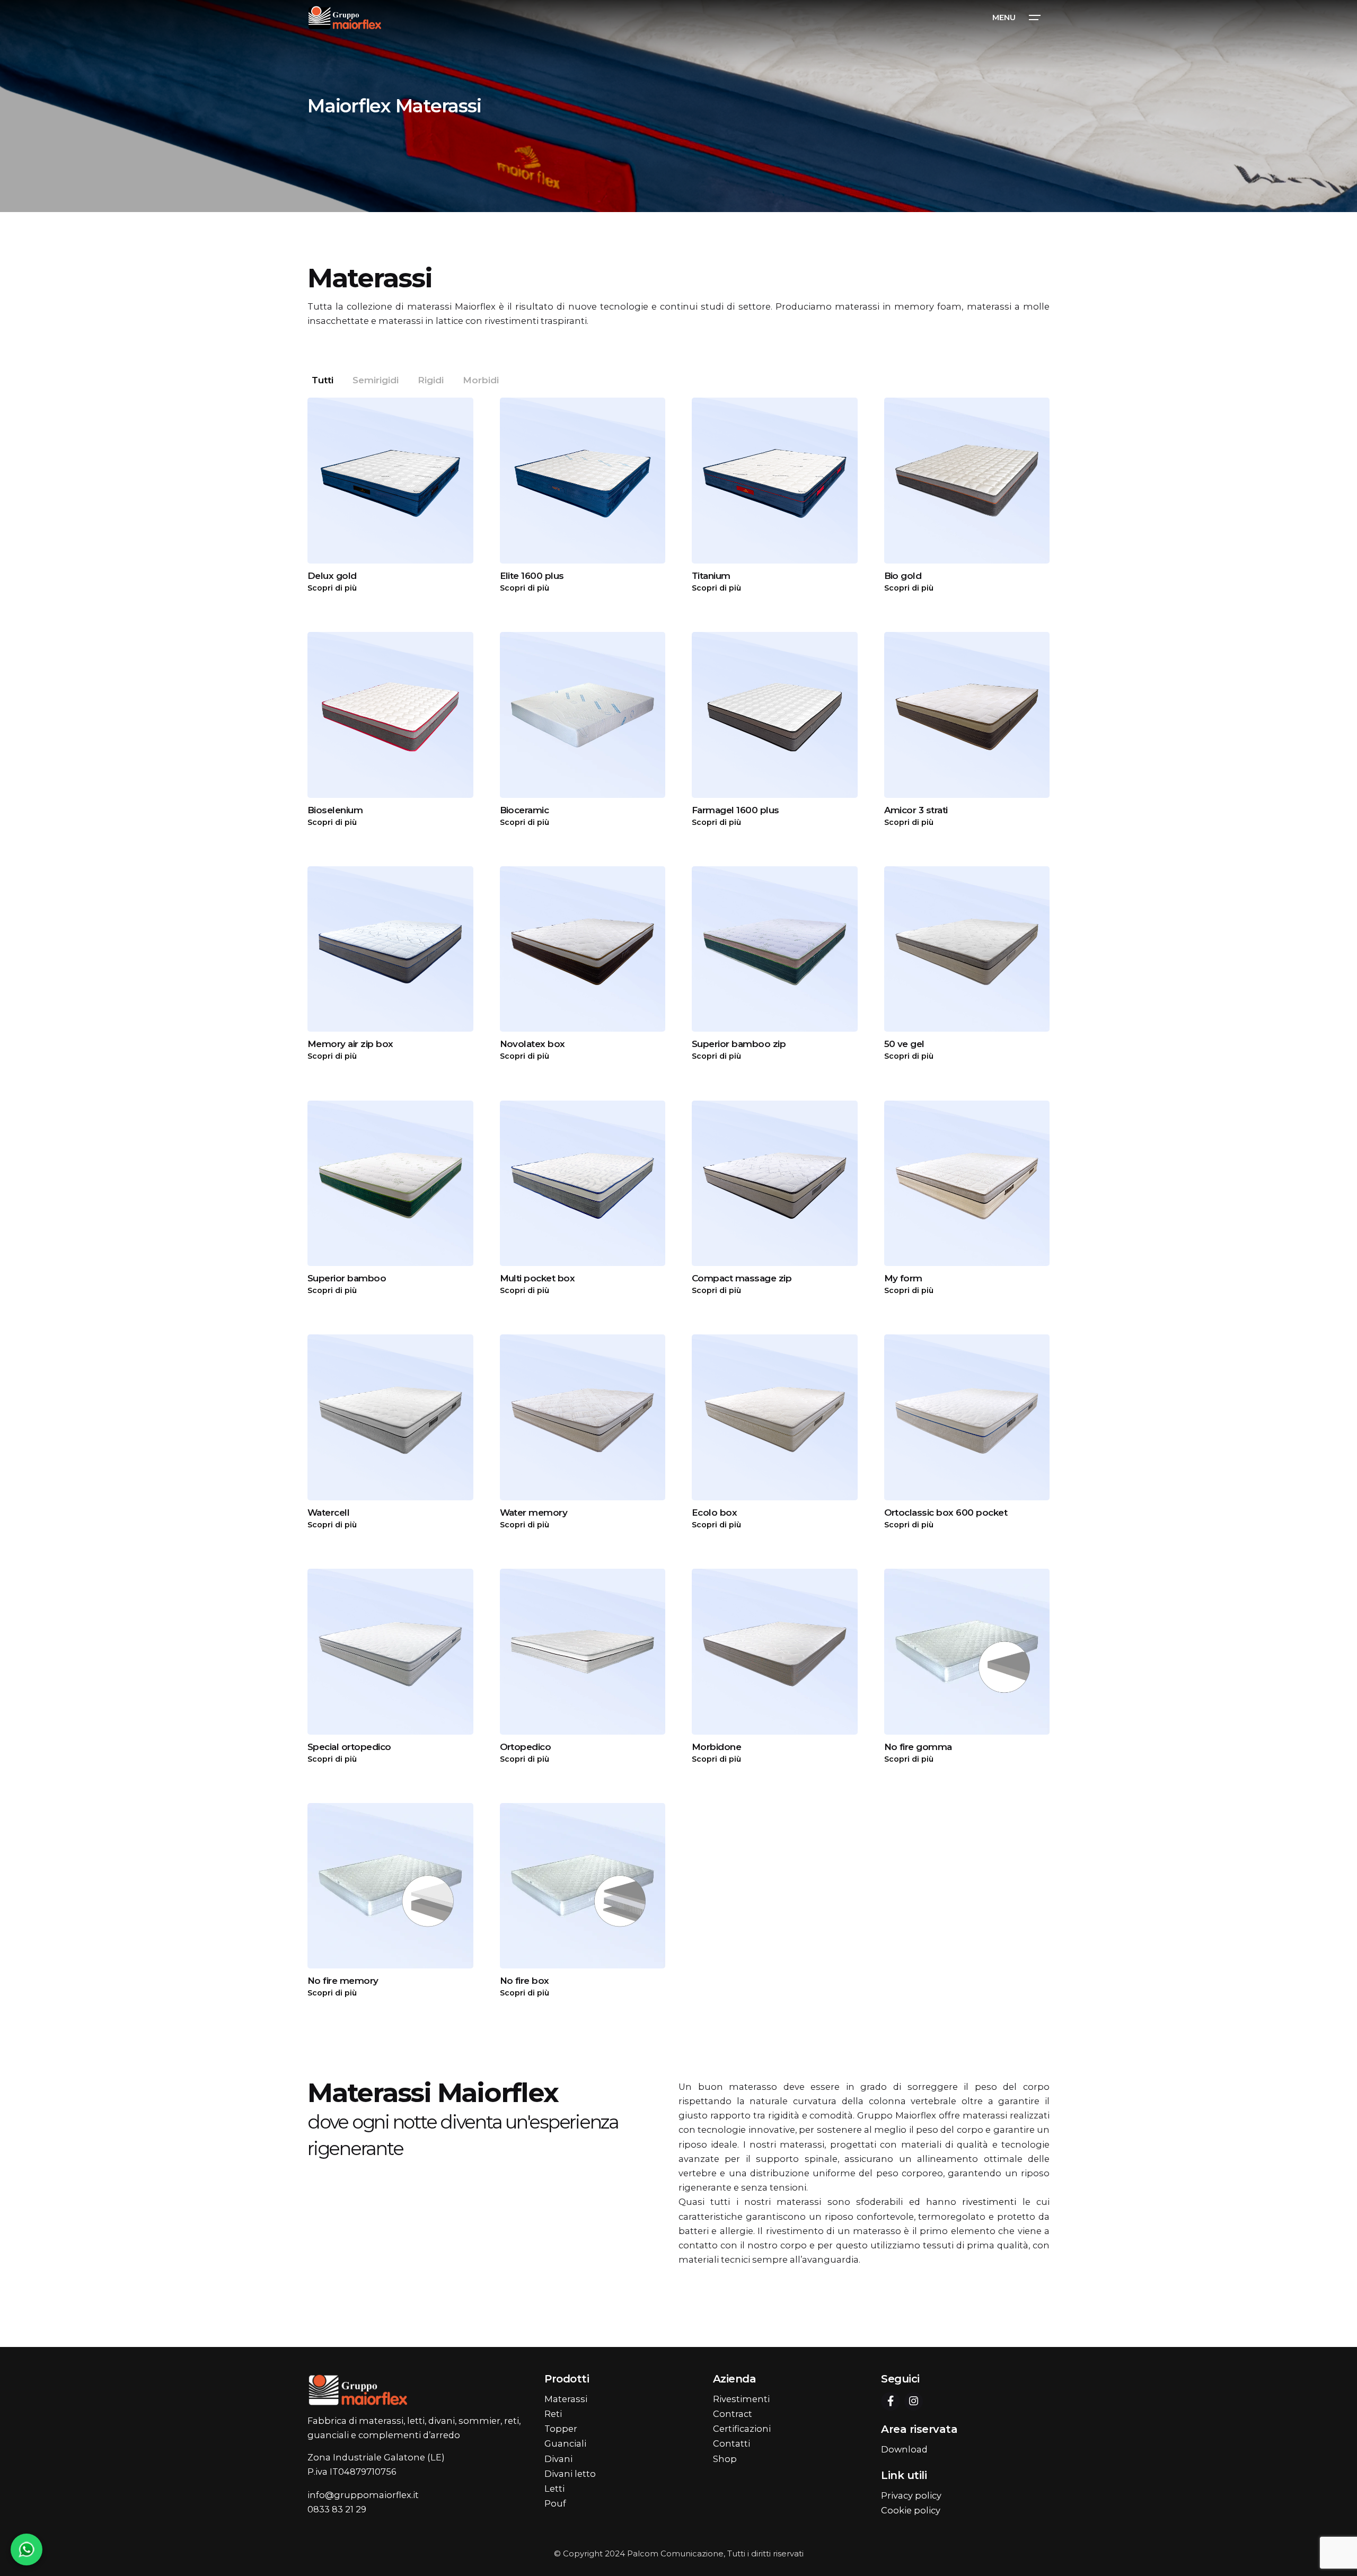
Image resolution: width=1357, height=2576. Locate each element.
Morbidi (481, 380)
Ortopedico (526, 1747)
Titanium (711, 576)
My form (903, 1278)
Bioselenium (335, 810)
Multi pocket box (537, 1278)
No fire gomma (918, 1747)
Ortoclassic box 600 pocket (946, 1513)
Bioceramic (525, 810)
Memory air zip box (350, 1044)
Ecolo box (714, 1513)
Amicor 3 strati (916, 810)
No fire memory (343, 1981)
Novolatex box (532, 1044)
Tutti (323, 380)
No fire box (525, 1981)
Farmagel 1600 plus (735, 810)
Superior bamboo (347, 1278)
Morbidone (716, 1747)
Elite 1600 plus (532, 576)
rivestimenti (989, 2202)
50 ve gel (904, 1044)
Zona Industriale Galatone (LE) (376, 2457)
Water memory (534, 1513)
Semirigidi (376, 380)
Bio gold (903, 576)
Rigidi (431, 380)
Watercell (328, 1513)
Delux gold (332, 576)
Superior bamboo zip (739, 1044)
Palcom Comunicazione (675, 2553)
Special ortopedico (349, 1747)
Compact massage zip (742, 1278)
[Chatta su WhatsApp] (27, 2549)
